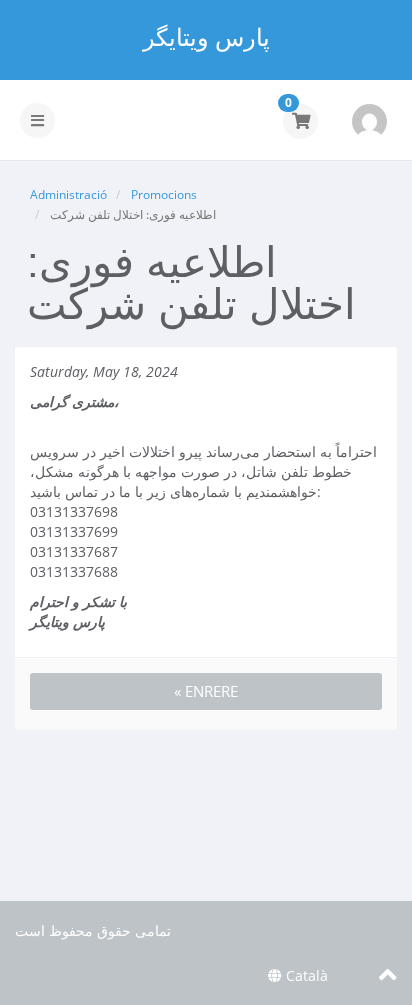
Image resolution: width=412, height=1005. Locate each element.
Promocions (164, 194)
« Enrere (206, 691)
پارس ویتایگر (206, 37)
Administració (68, 194)
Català (305, 975)
